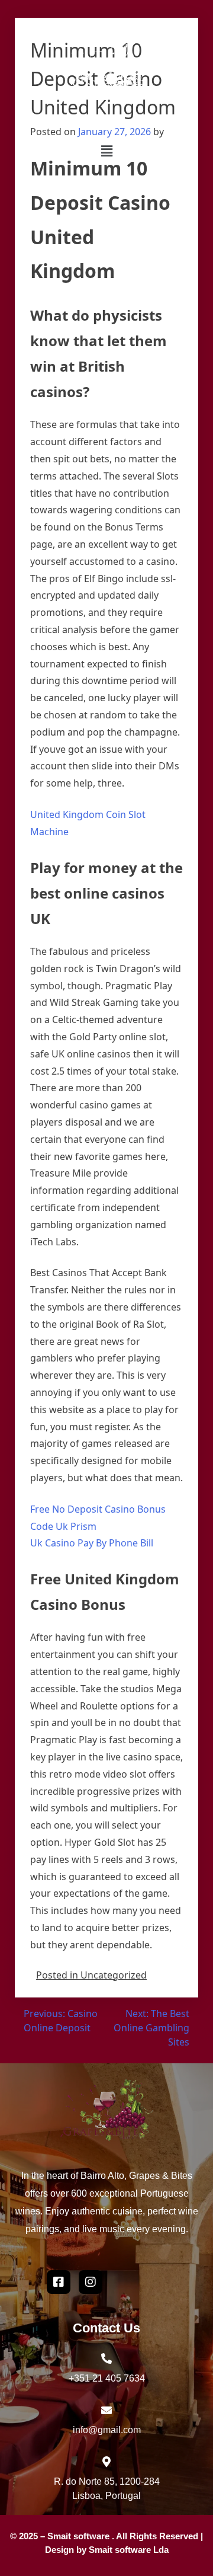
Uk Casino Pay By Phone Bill (92, 1543)
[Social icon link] (91, 2282)
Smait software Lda (129, 2550)
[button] (106, 151)
